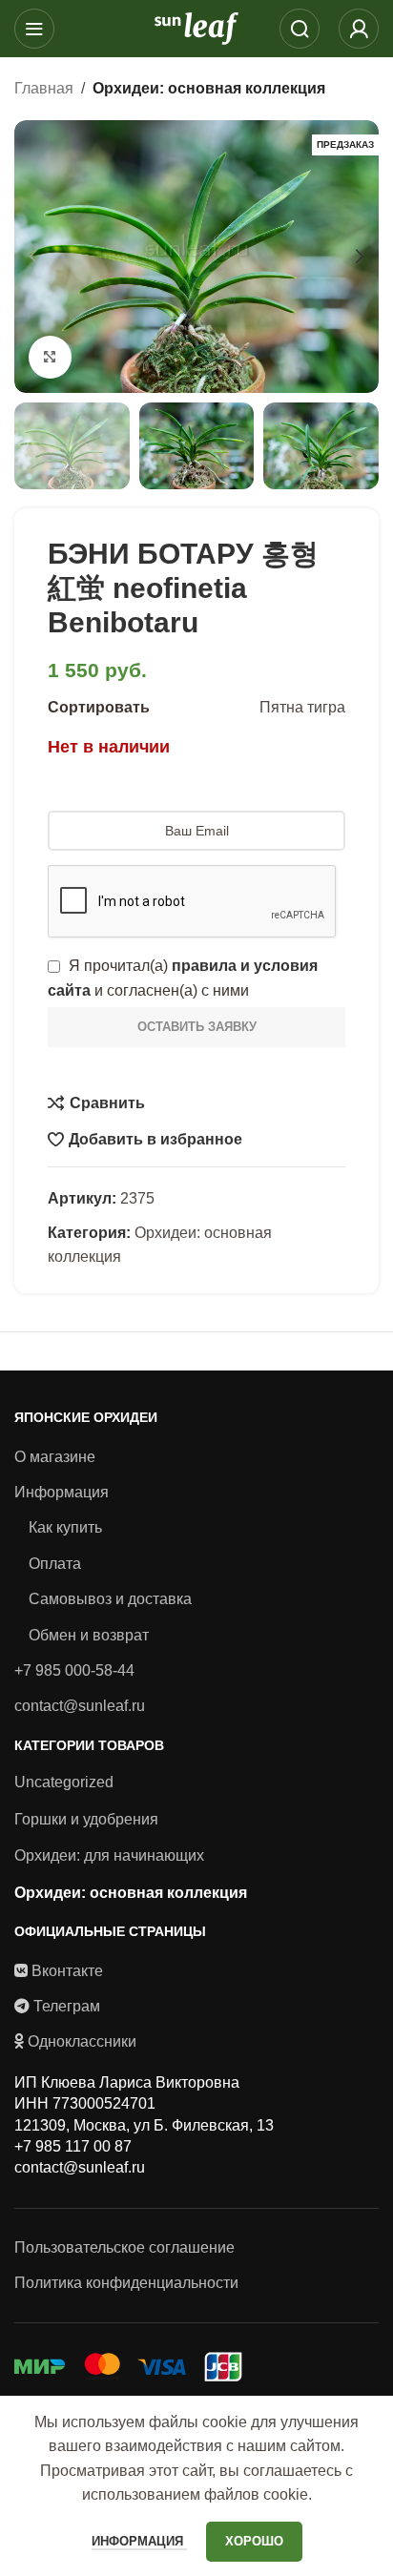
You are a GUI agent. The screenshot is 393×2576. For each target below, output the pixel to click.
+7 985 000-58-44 (74, 1670)
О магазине (55, 1457)
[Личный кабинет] (359, 29)
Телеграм (67, 2006)
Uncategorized (64, 1782)
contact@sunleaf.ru (80, 1706)
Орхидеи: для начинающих (109, 1855)
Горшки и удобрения (86, 1819)
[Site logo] (196, 27)
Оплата (55, 1564)
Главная (44, 88)
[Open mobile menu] (34, 29)
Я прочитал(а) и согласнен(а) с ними (183, 978)
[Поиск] (300, 29)
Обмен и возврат (89, 1635)
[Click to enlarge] (50, 357)
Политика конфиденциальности (126, 2283)
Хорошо (254, 2541)
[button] (33, 257)
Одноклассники (82, 2041)
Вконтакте (67, 1971)
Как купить (65, 1527)
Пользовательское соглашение (124, 2247)
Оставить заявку (197, 1027)
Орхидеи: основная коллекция (209, 88)
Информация (62, 1492)
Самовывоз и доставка (110, 1599)
